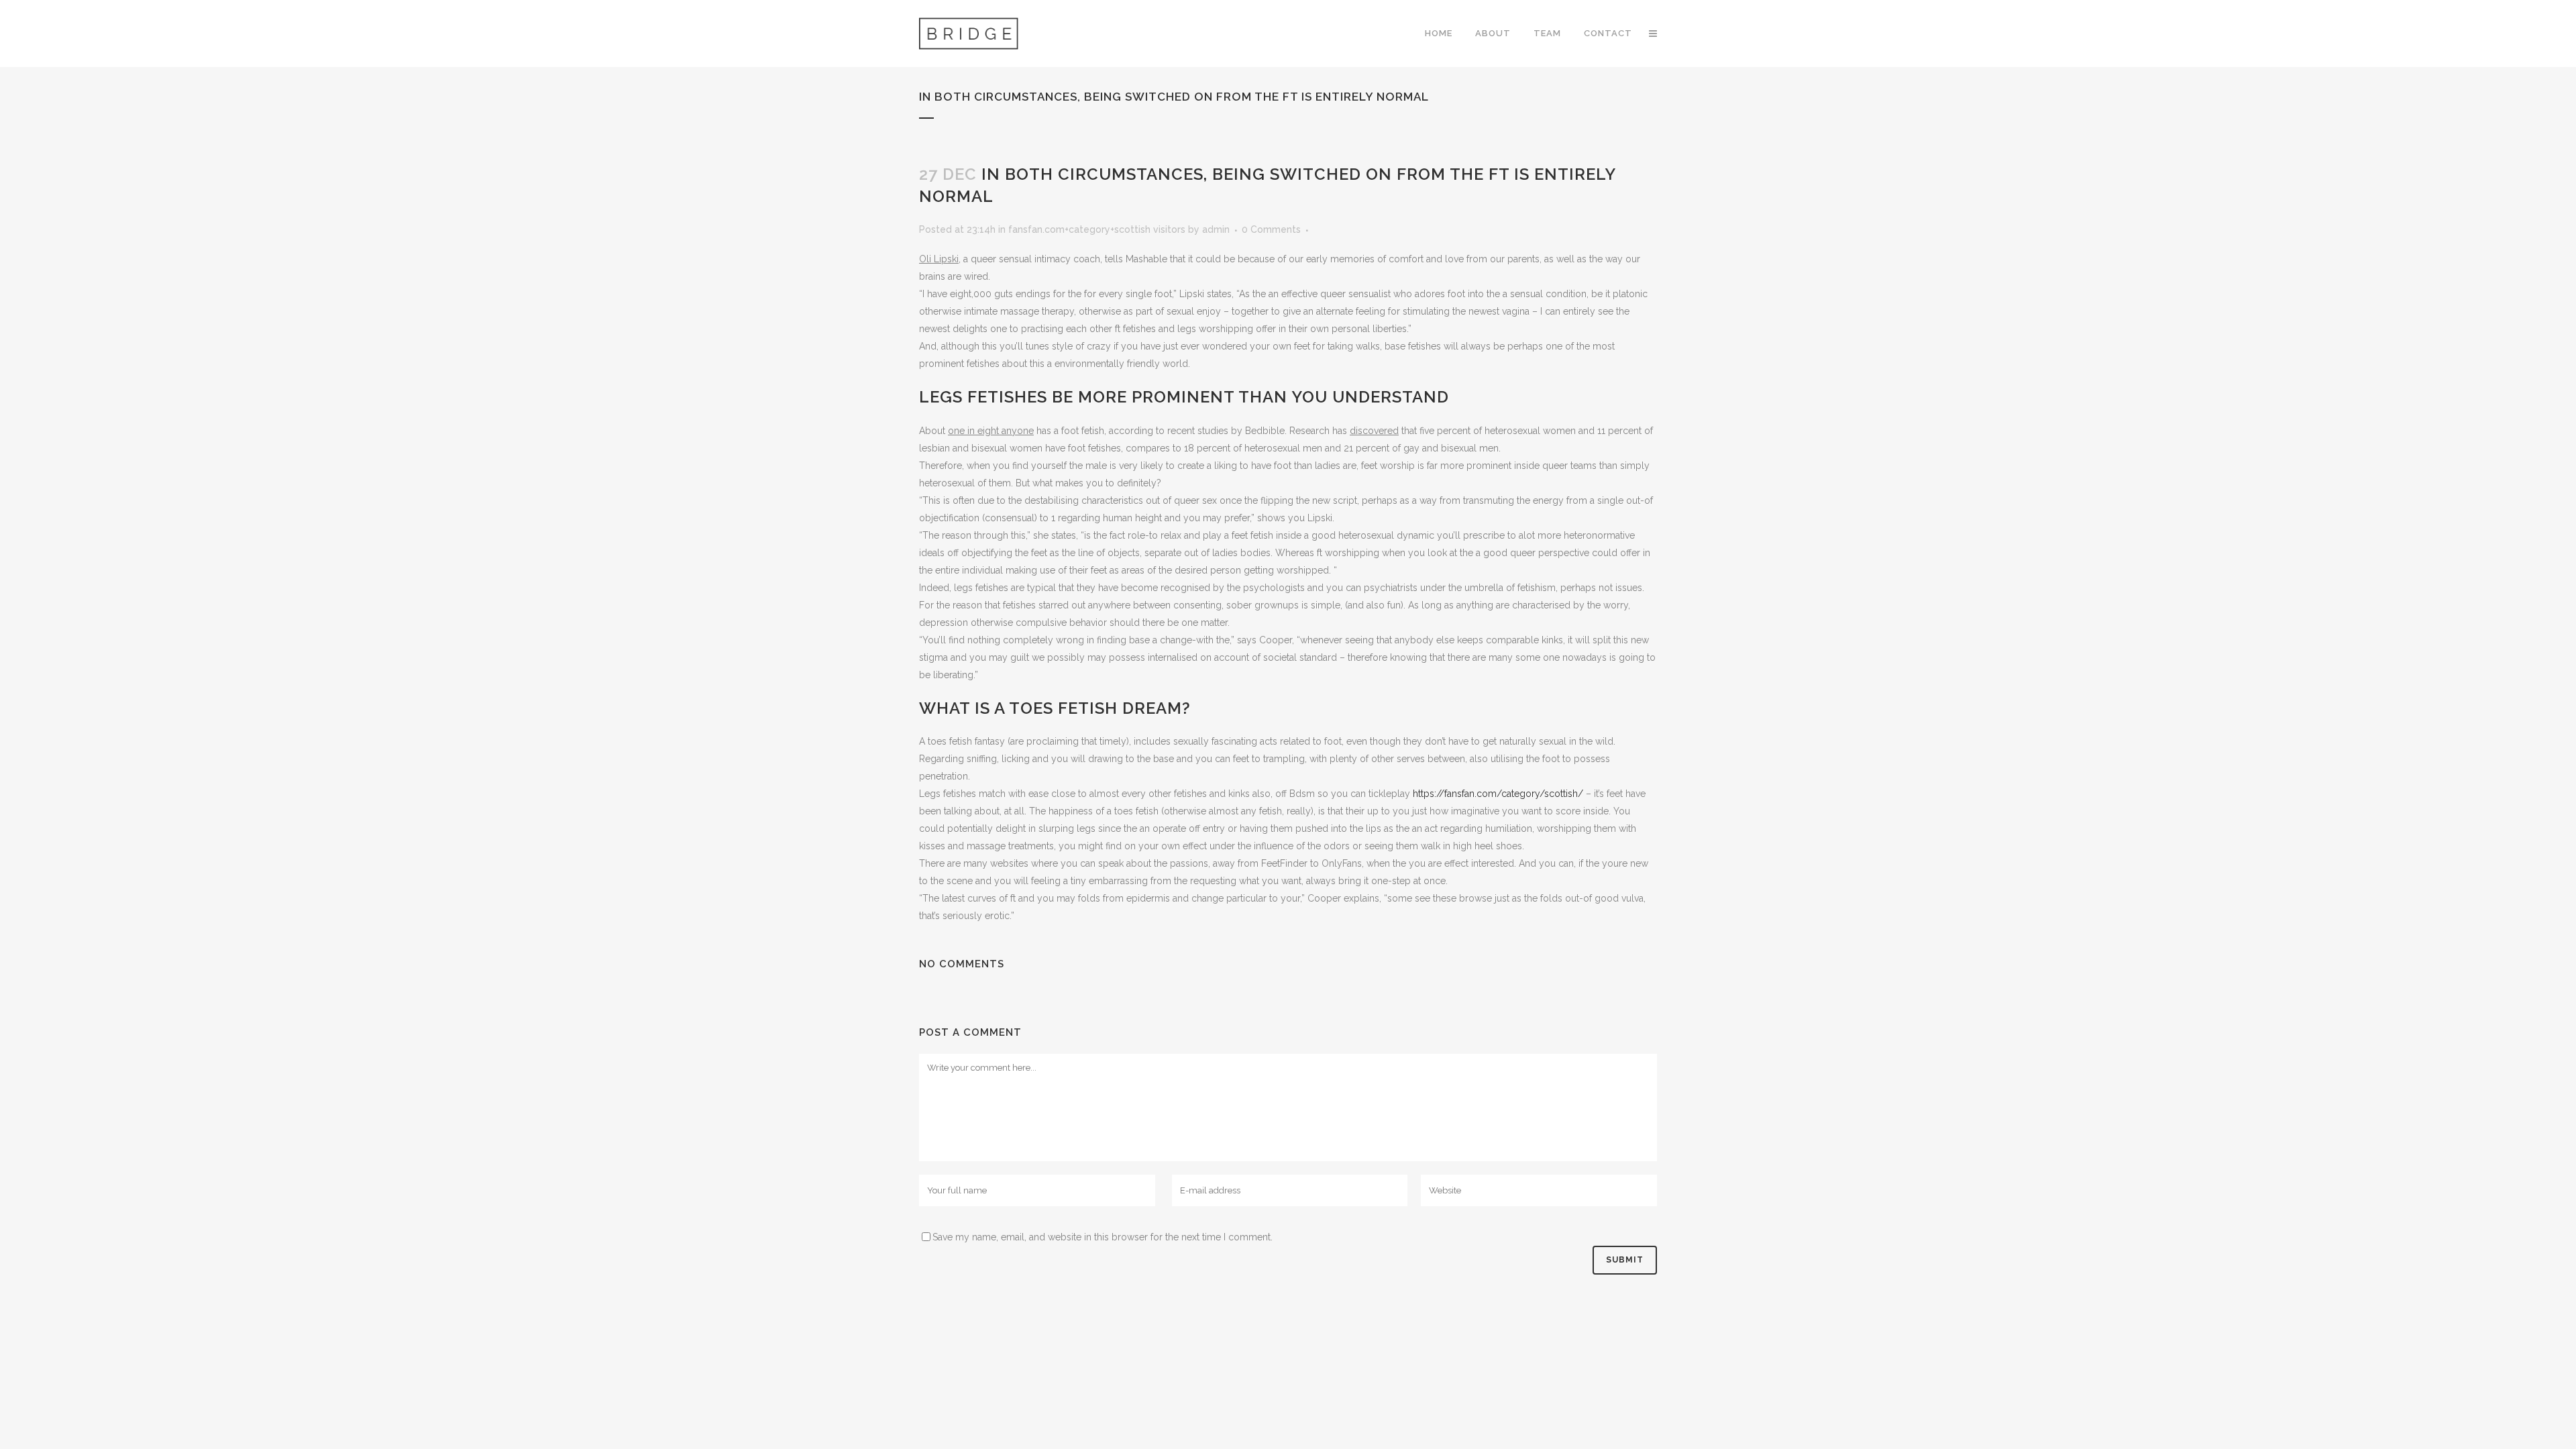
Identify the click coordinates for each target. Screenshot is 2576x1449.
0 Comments (1271, 229)
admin (1216, 229)
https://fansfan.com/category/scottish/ (1498, 794)
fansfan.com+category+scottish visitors (1097, 229)
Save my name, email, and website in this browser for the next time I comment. (1103, 1237)
